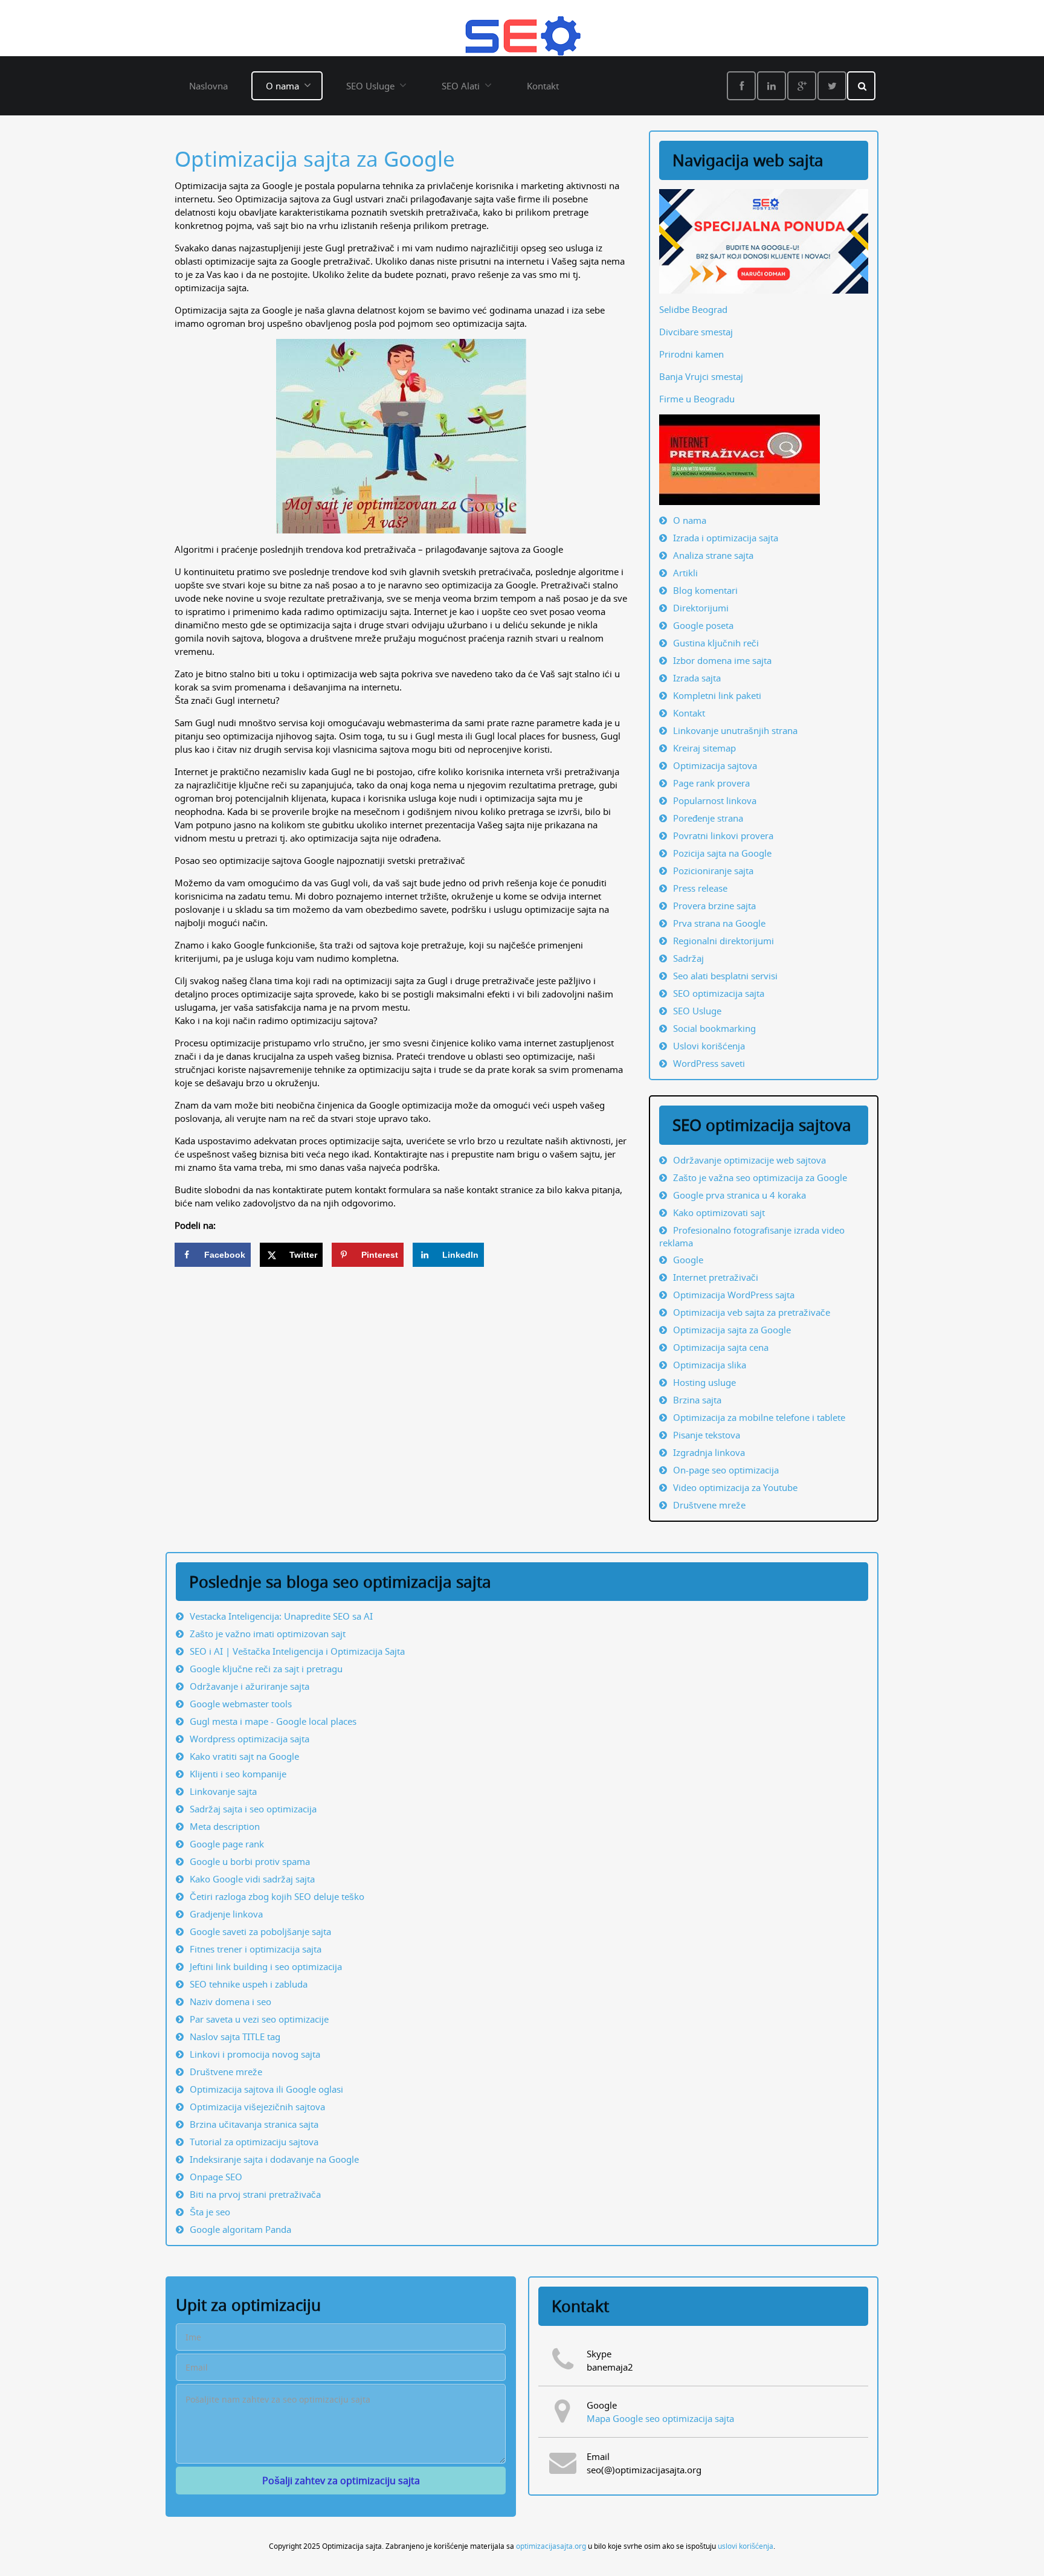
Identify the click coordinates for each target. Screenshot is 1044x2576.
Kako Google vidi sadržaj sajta (252, 1879)
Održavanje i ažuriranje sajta (250, 1686)
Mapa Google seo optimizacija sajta (660, 2418)
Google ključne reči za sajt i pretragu (266, 1669)
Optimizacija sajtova (715, 765)
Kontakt (543, 86)
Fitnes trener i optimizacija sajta (256, 1949)
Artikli (685, 573)
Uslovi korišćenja (709, 1046)
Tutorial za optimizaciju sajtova (254, 2142)
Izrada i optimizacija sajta (726, 538)
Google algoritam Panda (240, 2229)
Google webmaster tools (241, 1704)
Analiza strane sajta (713, 555)
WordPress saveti (709, 1063)
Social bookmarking (714, 1028)
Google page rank (227, 1844)
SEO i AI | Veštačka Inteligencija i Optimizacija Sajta (297, 1651)
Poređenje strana (708, 818)
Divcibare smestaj (696, 332)
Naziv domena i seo (230, 2001)
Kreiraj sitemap (704, 748)
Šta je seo (210, 2212)
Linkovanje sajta (223, 1791)
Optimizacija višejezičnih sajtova (257, 2107)
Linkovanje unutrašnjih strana (735, 730)
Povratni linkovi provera (723, 836)
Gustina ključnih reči (716, 643)
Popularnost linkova (715, 800)
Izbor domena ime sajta (722, 660)
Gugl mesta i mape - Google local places (273, 1721)
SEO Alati (461, 86)
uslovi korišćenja (746, 2546)
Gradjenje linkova (226, 1914)
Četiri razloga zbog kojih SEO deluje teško (277, 1896)
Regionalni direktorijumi (723, 941)
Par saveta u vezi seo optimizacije (259, 2019)
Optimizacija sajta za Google (315, 159)
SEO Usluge (370, 86)
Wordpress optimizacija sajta (250, 1739)
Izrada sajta (697, 678)
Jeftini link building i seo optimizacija (266, 1966)
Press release (700, 888)
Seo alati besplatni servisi (725, 976)
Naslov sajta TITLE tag (235, 2037)
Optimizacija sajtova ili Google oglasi (266, 2089)
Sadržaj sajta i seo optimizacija (253, 1809)
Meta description (225, 1826)
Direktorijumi (701, 608)
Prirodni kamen (691, 354)
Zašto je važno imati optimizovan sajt (268, 1634)
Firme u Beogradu (697, 399)
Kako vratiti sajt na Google (244, 1756)
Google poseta (703, 625)
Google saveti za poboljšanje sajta (260, 1931)
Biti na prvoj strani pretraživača (255, 2194)
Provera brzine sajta (714, 906)
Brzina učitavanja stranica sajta (254, 2124)
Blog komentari (705, 590)
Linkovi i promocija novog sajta (255, 2054)
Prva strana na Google (719, 923)
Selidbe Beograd (693, 309)
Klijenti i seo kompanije (238, 1774)
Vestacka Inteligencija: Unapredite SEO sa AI (281, 1616)
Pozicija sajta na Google (722, 853)
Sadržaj (688, 958)
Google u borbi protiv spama (250, 1861)
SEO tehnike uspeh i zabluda (249, 1984)
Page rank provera (711, 783)
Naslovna (208, 86)
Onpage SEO (216, 2177)
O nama (282, 86)
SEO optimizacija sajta (719, 993)
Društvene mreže (226, 2072)
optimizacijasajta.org (551, 2546)
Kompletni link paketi (717, 695)
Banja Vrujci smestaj (701, 376)
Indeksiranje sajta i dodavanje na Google (274, 2159)
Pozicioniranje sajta (713, 871)
